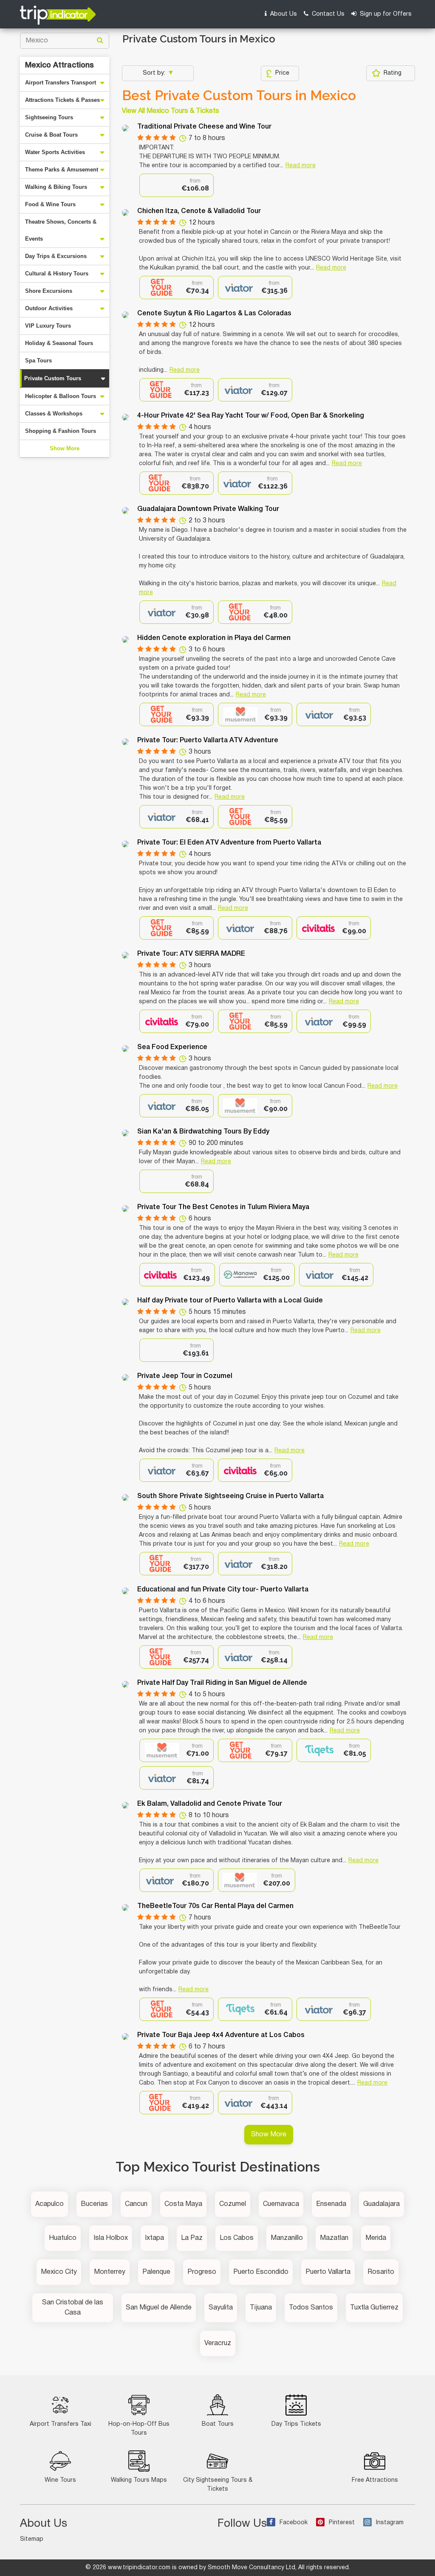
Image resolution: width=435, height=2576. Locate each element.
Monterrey (110, 2272)
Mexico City (59, 2272)
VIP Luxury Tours (48, 326)
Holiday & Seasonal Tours (59, 343)
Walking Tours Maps (139, 2480)
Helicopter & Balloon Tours (61, 396)
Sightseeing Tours (49, 117)
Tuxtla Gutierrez (374, 2308)
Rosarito (381, 2272)
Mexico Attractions (59, 65)
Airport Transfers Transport (61, 83)
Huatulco (63, 2238)
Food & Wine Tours (50, 204)
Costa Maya (183, 2204)
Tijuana (261, 2308)
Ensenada (331, 2204)
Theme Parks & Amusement (62, 170)
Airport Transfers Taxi (61, 2424)
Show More (65, 448)
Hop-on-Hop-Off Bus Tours (139, 2429)
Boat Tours (218, 2424)
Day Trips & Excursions (56, 256)
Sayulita (221, 2308)
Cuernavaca (281, 2204)
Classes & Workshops (54, 414)
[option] (177, 185)
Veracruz (218, 2343)
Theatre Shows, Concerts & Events (61, 230)
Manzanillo (287, 2238)
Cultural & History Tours (57, 274)
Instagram (390, 2523)
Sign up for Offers (385, 14)
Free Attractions (375, 2480)
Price (282, 73)
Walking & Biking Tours (56, 187)
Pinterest (342, 2523)
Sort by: (155, 73)
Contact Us (327, 14)
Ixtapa (154, 2238)
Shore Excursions (49, 291)
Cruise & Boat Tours (51, 135)
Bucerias (94, 2204)
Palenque (156, 2272)
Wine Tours (60, 2480)
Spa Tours (38, 361)
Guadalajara (381, 2204)
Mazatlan (334, 2238)
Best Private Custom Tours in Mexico (239, 95)
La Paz (192, 2238)
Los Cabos (237, 2238)
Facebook (294, 2523)
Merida (376, 2238)
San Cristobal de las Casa (73, 2308)
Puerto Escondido (261, 2272)
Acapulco (49, 2204)
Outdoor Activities (49, 308)
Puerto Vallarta (328, 2272)
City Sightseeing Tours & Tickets (218, 2485)
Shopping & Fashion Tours (61, 431)
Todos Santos (311, 2308)
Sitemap (32, 2539)
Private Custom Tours (53, 378)
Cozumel (233, 2204)
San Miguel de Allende (159, 2308)
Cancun (136, 2204)
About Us (283, 14)
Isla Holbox (111, 2238)
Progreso (202, 2272)
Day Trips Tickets (296, 2424)
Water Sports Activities (55, 152)
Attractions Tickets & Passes (62, 100)
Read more (301, 166)
